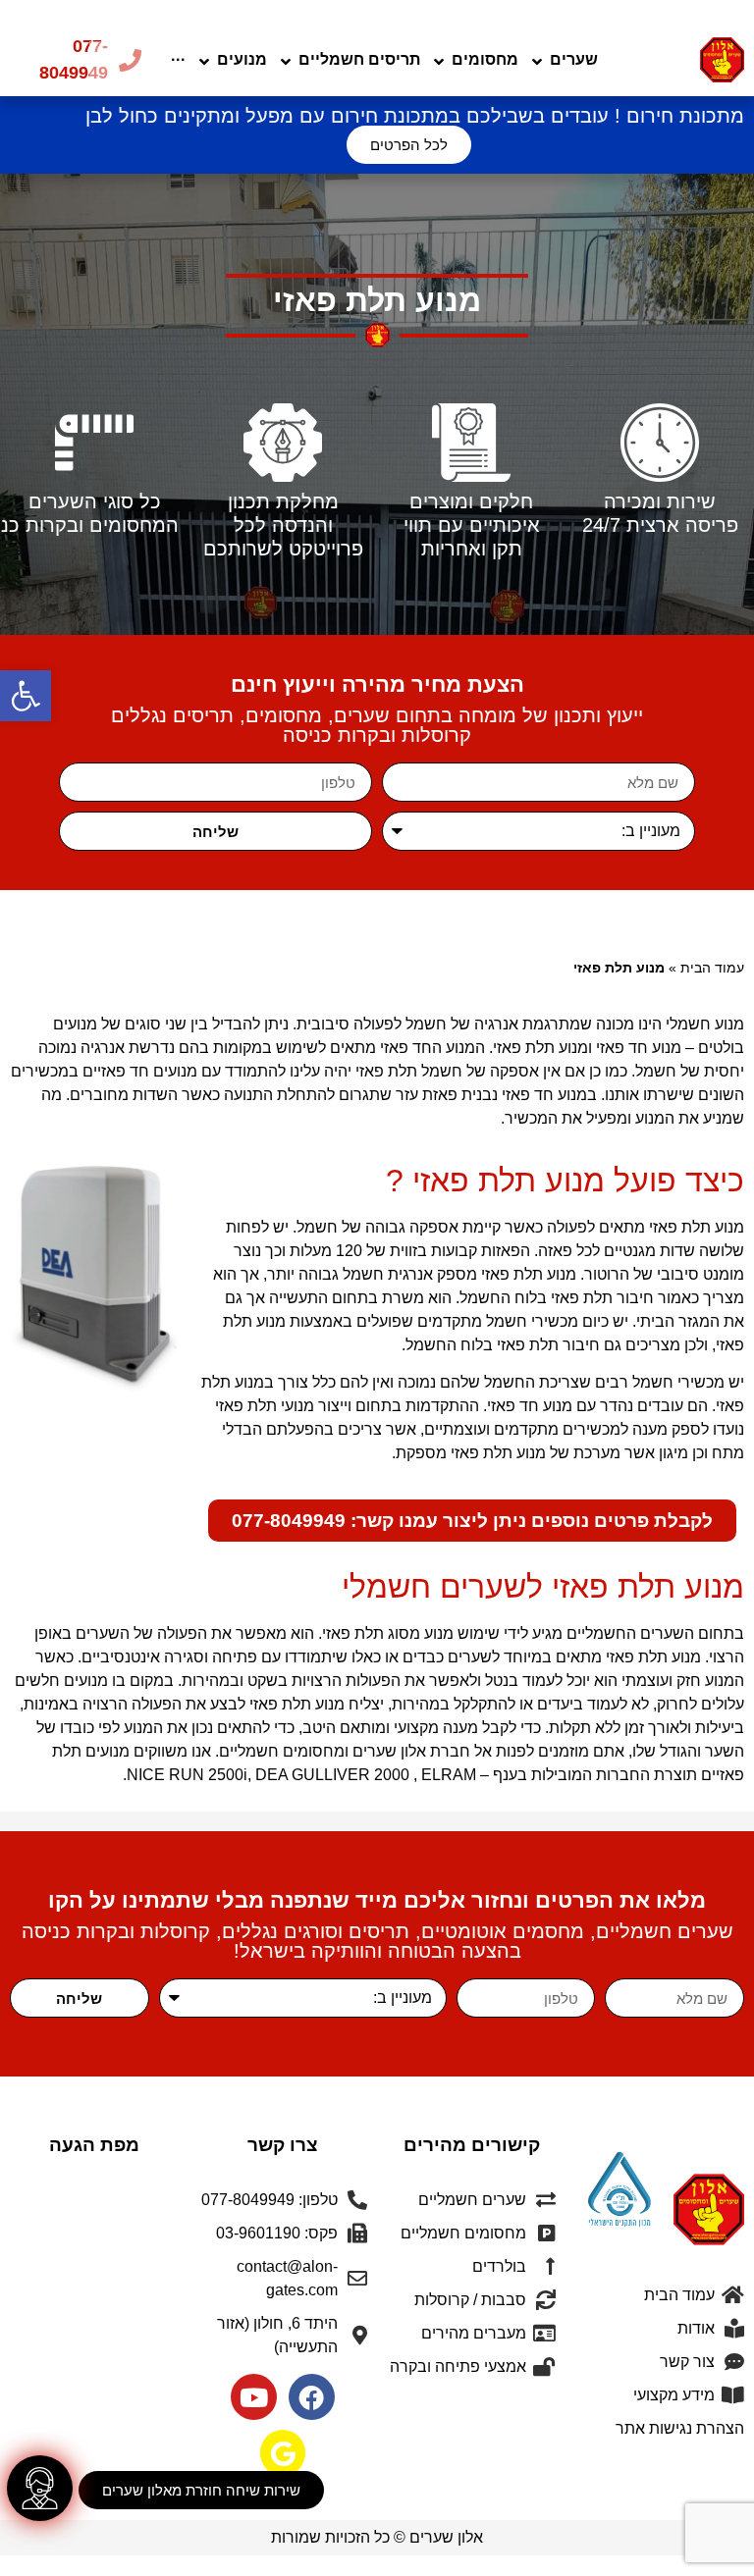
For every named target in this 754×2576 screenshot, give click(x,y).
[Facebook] (312, 2397)
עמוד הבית (712, 968)
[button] (26, 696)
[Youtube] (254, 2397)
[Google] (283, 2453)
